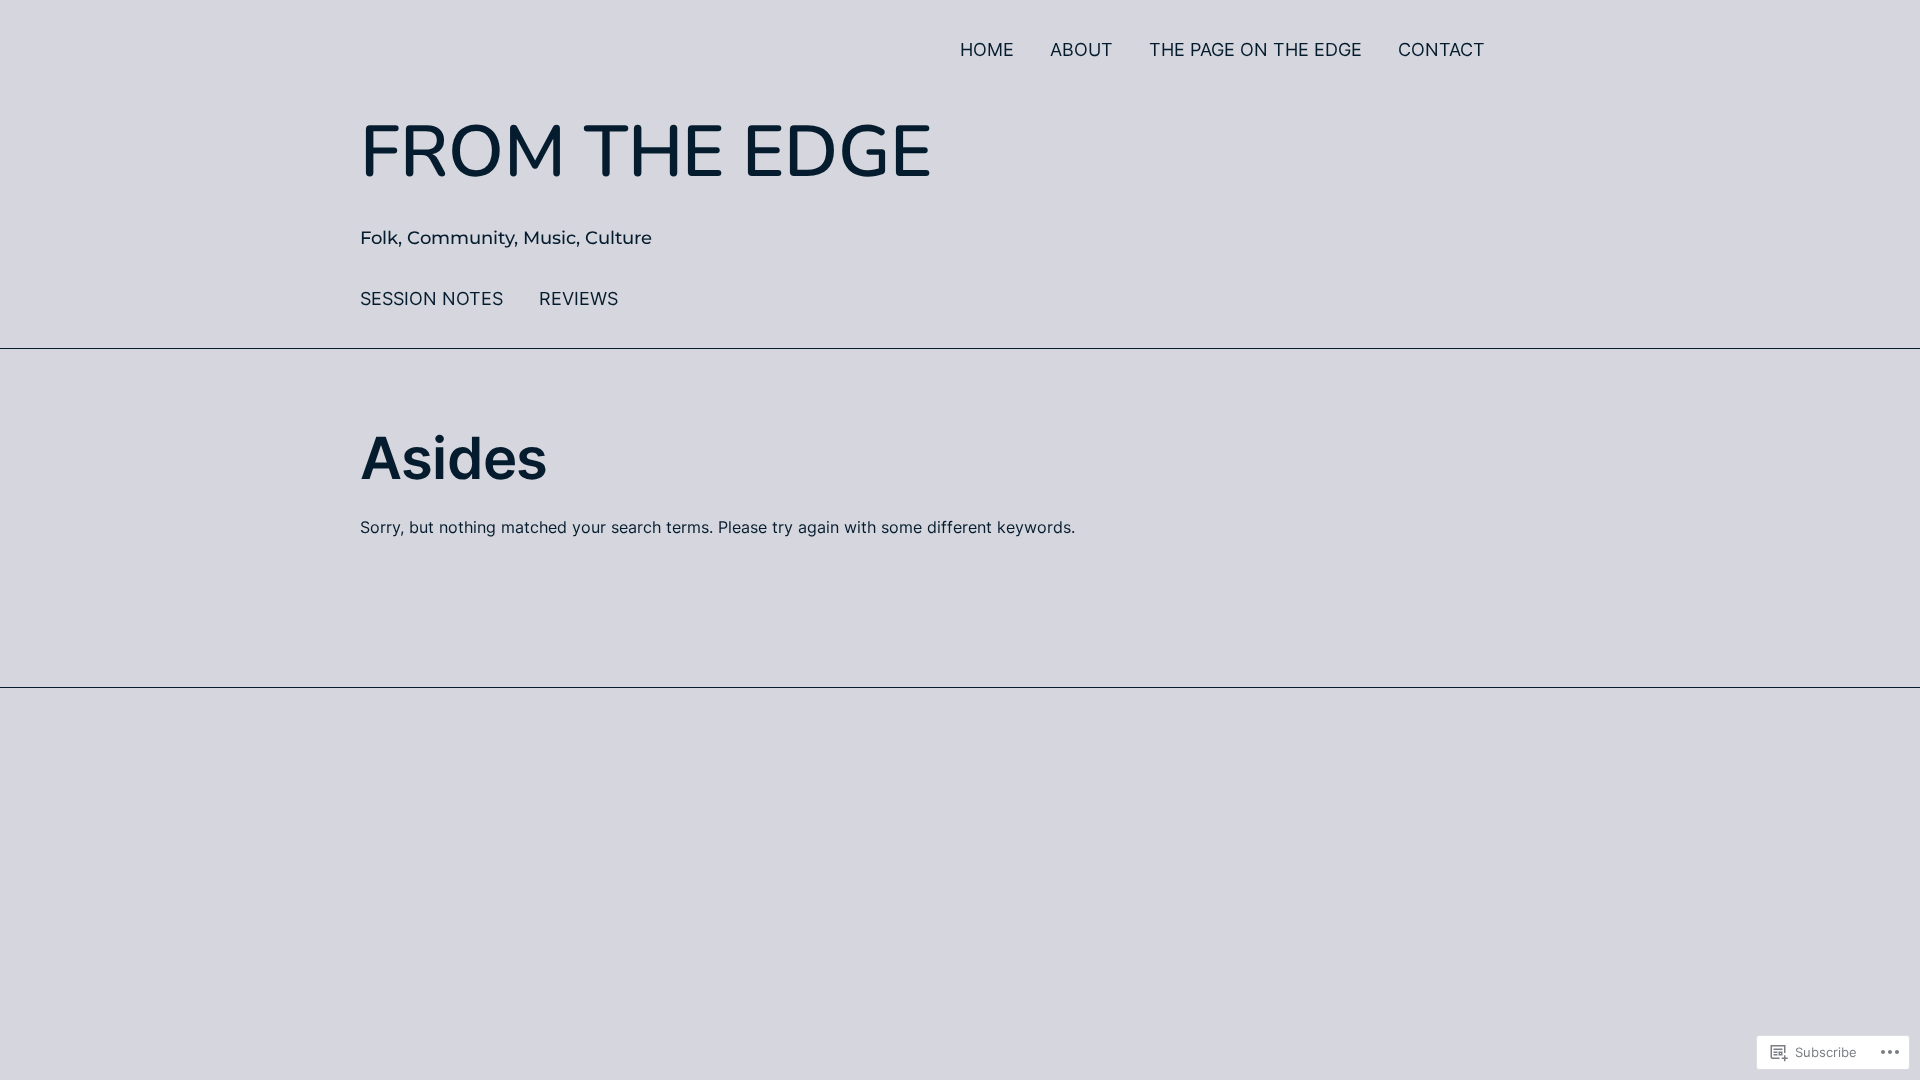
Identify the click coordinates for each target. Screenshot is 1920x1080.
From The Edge (646, 152)
